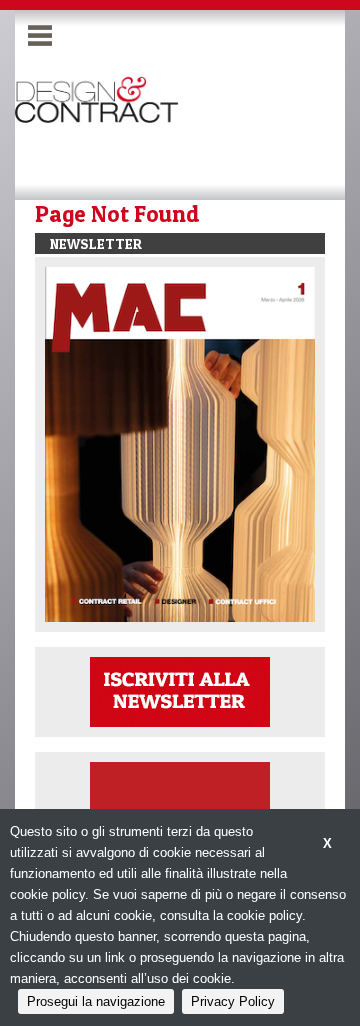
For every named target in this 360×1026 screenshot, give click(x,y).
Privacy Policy (233, 1001)
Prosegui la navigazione (96, 1001)
